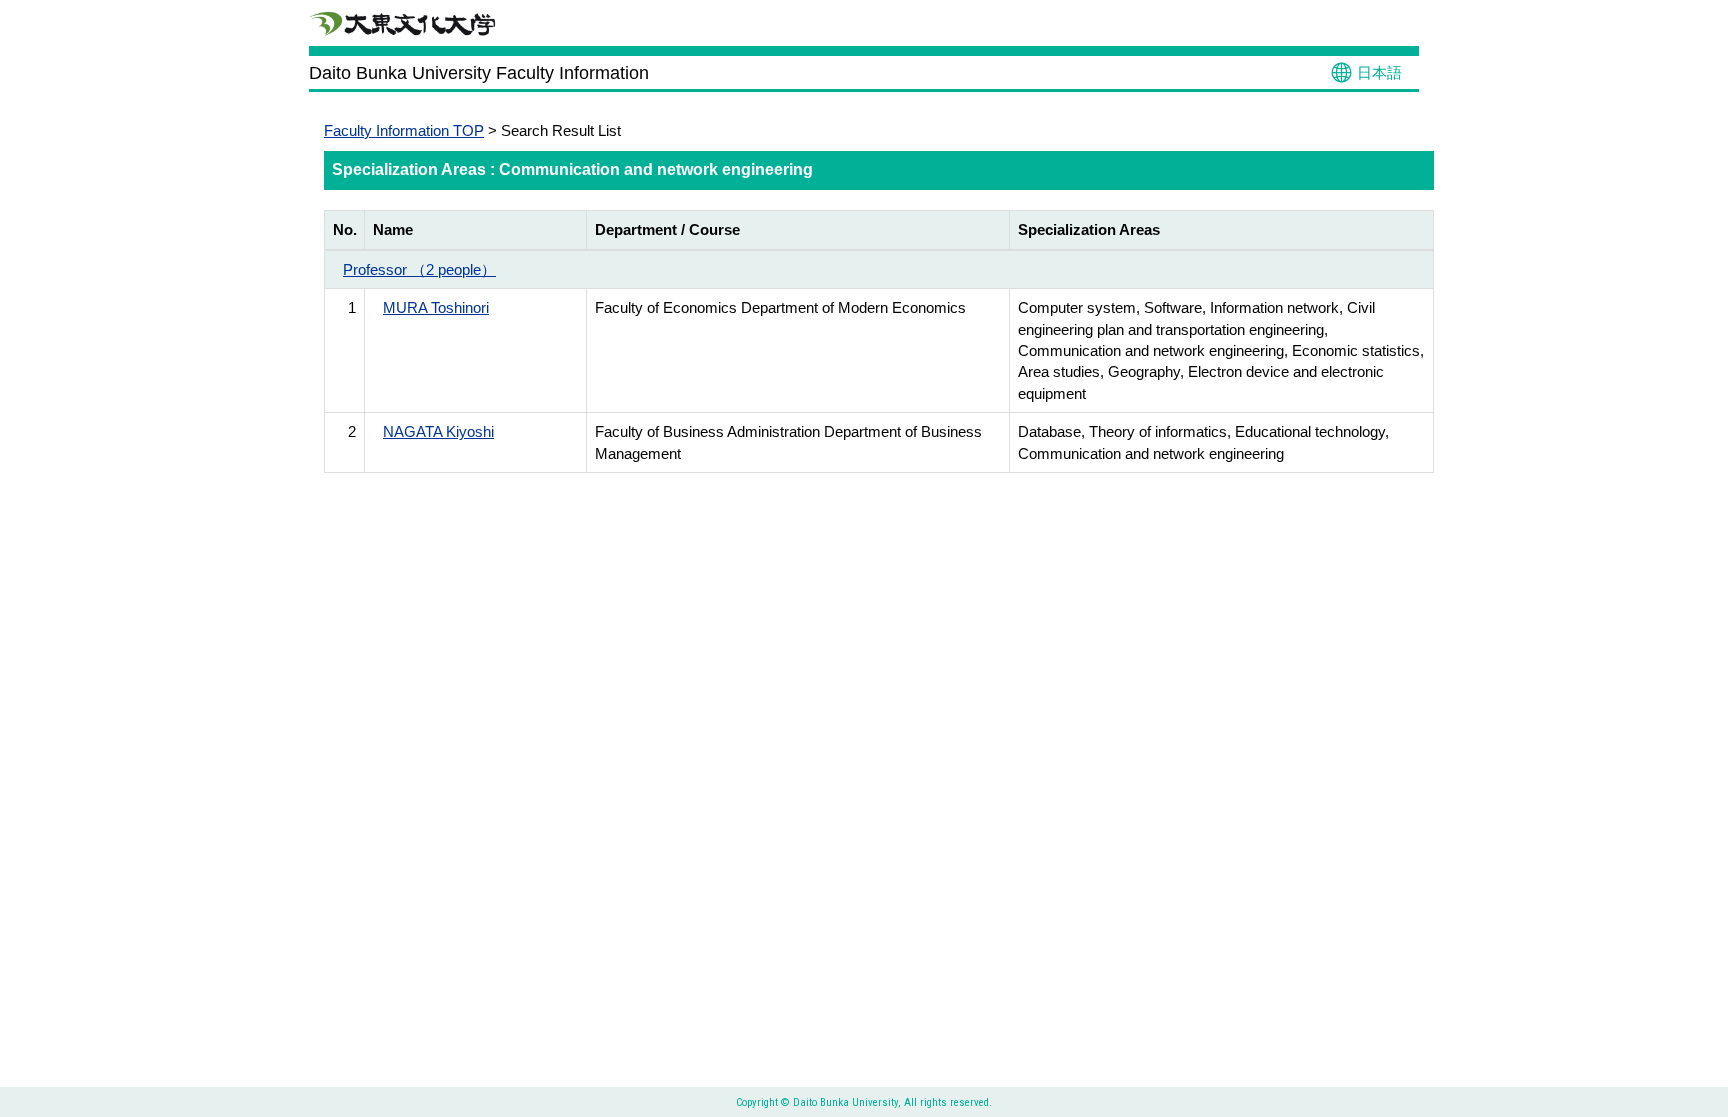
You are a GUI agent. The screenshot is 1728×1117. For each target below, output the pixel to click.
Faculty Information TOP (404, 130)
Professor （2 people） (419, 269)
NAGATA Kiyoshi (438, 431)
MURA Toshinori (436, 307)
